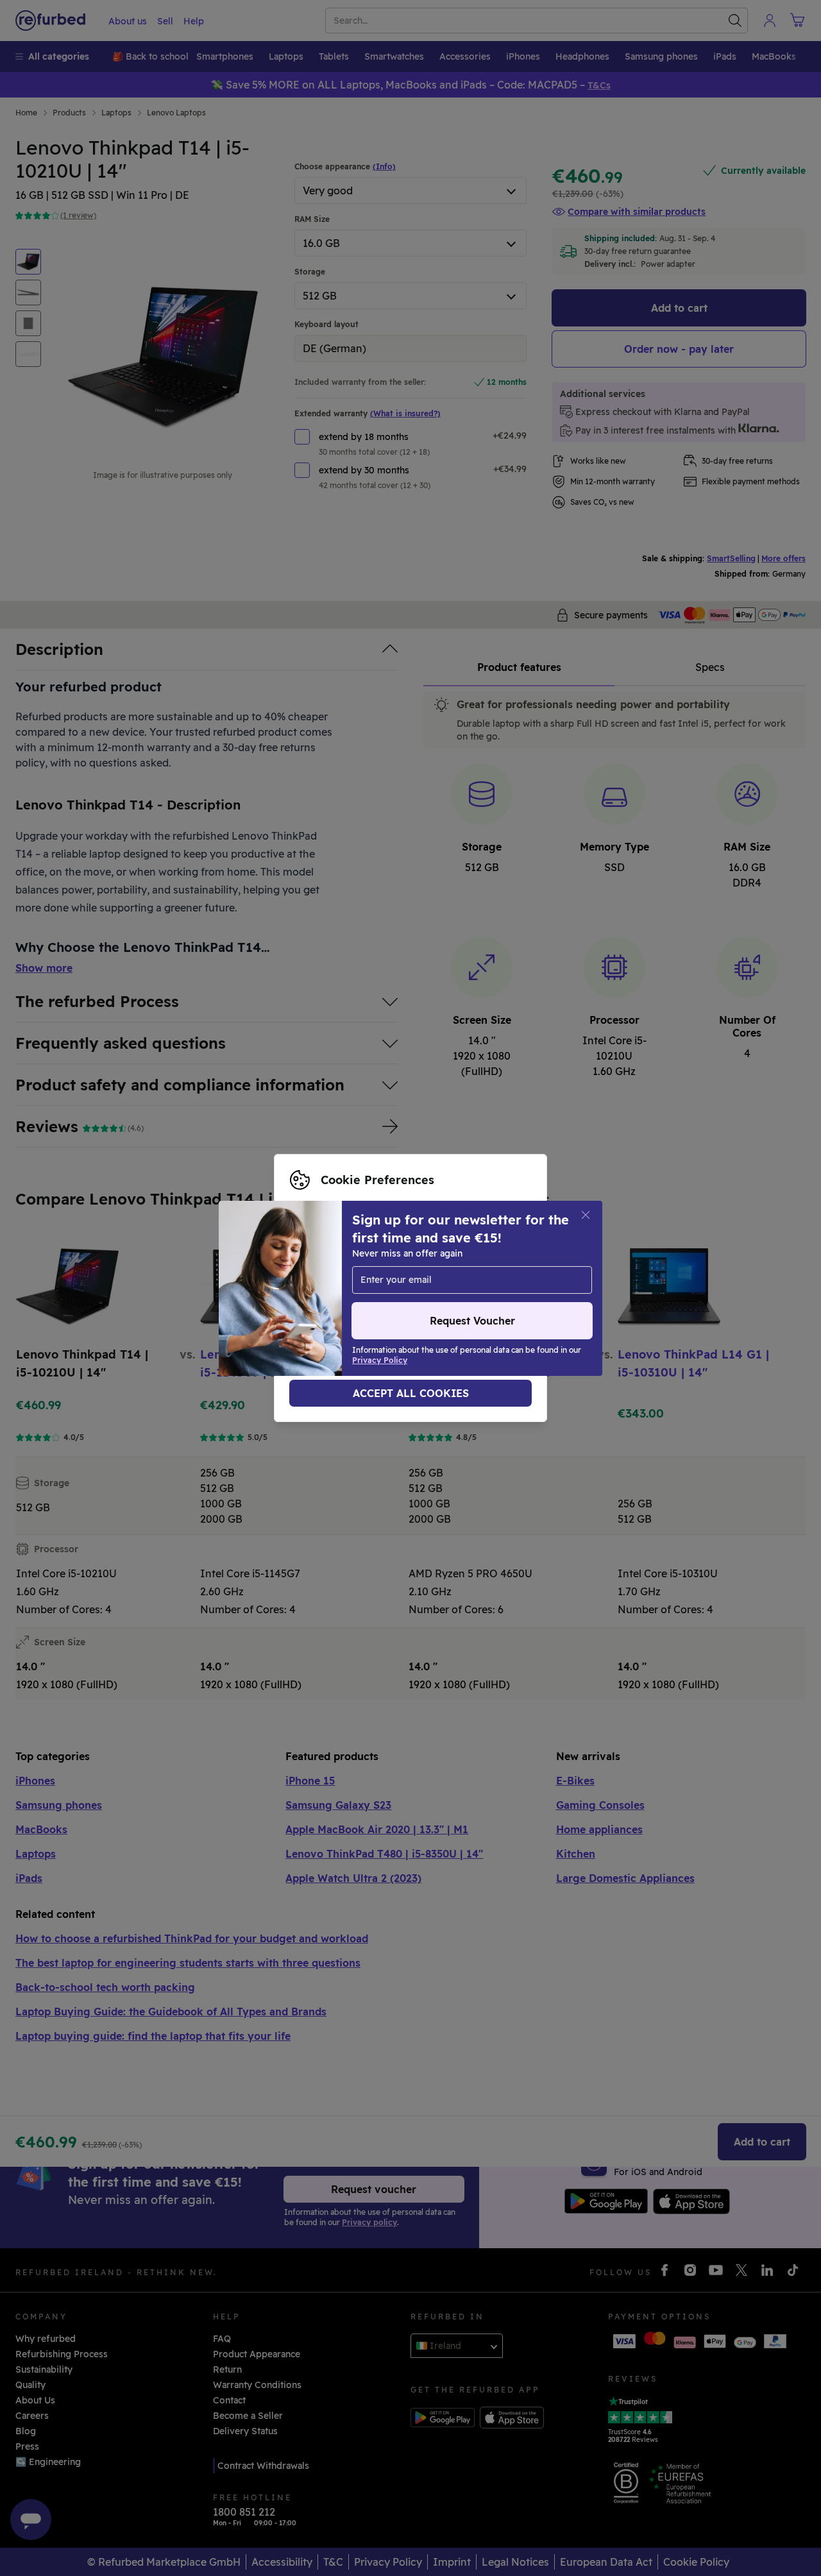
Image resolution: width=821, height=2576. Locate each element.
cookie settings (324, 1275)
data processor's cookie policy (358, 1301)
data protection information (353, 1288)
